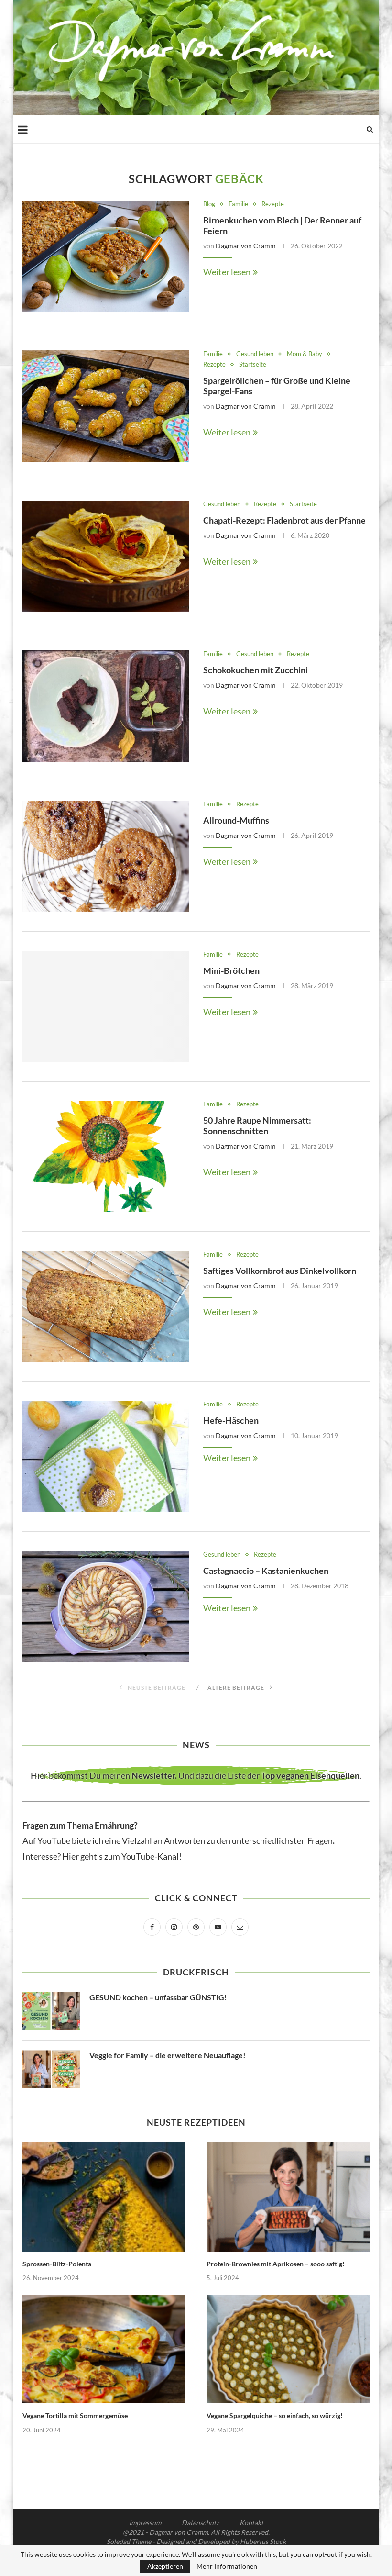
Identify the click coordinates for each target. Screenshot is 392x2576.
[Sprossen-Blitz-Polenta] (104, 2197)
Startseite (253, 364)
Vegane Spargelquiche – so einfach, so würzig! (275, 2415)
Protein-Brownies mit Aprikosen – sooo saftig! (276, 2264)
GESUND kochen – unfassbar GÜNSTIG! (158, 1997)
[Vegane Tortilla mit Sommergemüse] (104, 2349)
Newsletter (153, 1775)
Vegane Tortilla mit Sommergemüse (75, 2415)
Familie (238, 204)
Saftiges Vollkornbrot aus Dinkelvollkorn (280, 1271)
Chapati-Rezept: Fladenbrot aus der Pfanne (284, 520)
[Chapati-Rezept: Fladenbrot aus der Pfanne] (106, 556)
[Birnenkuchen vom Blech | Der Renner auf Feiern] (106, 256)
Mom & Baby (305, 354)
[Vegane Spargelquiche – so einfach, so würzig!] (288, 2349)
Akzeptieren (165, 2566)
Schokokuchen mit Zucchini (256, 670)
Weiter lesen (227, 272)
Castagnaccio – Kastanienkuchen (266, 1571)
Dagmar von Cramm (246, 246)
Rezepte (273, 204)
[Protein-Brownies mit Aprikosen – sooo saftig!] (288, 2197)
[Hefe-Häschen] (106, 1456)
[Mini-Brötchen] (106, 1007)
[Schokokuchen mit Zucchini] (106, 706)
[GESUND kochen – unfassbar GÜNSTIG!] (51, 2011)
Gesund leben (255, 354)
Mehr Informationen (227, 2566)
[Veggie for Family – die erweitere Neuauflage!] (51, 2069)
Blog (209, 204)
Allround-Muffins (236, 820)
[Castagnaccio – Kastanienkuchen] (106, 1607)
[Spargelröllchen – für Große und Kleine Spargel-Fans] (106, 406)
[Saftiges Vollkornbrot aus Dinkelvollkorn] (106, 1307)
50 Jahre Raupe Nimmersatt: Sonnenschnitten (257, 1126)
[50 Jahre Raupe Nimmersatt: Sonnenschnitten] (106, 1156)
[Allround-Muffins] (106, 856)
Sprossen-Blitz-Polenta (57, 2264)
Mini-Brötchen (231, 970)
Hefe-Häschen (231, 1420)
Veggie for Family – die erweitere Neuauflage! (168, 2055)
